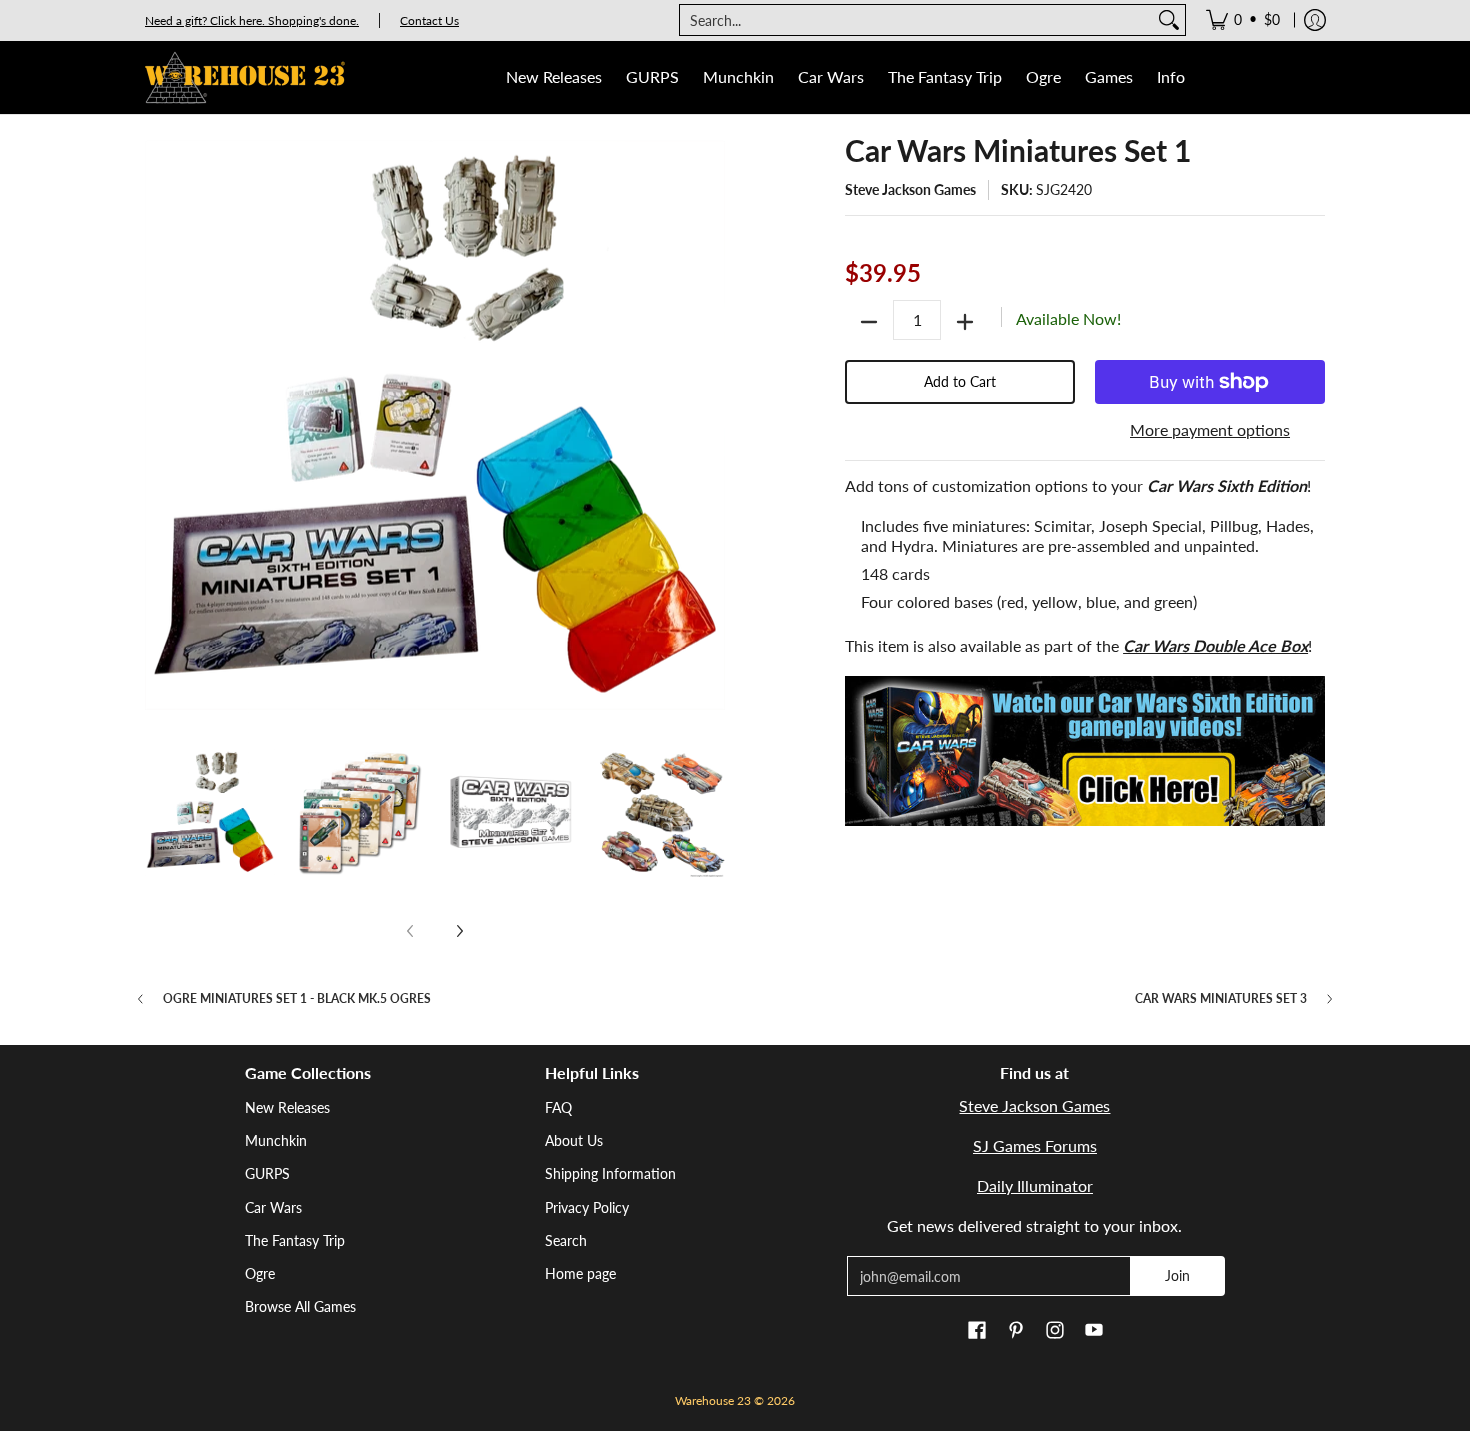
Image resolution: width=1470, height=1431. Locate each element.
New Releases (287, 1107)
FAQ (558, 1107)
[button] (977, 1331)
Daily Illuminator (1035, 1185)
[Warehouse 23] (245, 77)
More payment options (1210, 429)
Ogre (260, 1273)
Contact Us (429, 20)
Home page (580, 1273)
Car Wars (273, 1207)
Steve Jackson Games (910, 189)
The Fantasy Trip (295, 1240)
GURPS (267, 1173)
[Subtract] (869, 322)
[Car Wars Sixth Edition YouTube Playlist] (1085, 751)
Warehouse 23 (713, 1400)
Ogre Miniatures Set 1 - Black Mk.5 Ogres (297, 999)
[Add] (965, 322)
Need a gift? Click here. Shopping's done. (252, 20)
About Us (574, 1140)
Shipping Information (610, 1173)
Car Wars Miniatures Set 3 (1221, 999)
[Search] (1169, 20)
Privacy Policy (587, 1207)
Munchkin (276, 1140)
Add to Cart (960, 381)
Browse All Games (300, 1306)
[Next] (459, 931)
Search (566, 1240)
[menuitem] (1243, 20)
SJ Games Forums (1035, 1145)
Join (1177, 1275)
